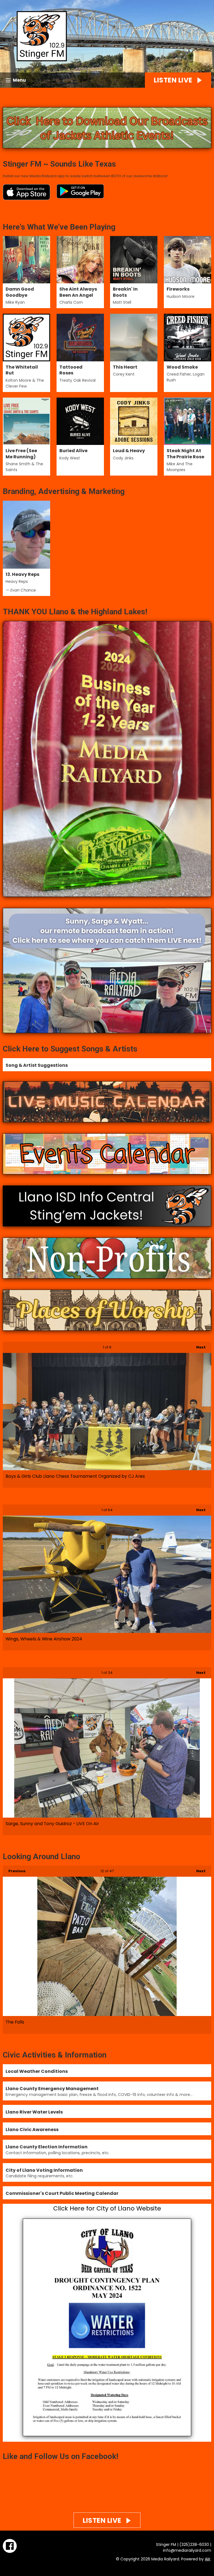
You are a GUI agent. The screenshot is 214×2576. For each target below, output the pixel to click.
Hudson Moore (181, 296)
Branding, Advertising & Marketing (64, 491)
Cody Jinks (123, 458)
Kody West (70, 458)
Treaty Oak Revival (77, 380)
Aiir (208, 2559)
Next (198, 1347)
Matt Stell (122, 302)
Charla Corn (71, 302)
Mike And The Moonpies (180, 467)
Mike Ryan (15, 302)
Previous (14, 1871)
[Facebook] (10, 2546)
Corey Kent (124, 374)
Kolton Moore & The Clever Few (25, 383)
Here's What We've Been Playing (59, 227)
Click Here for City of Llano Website (107, 2208)
